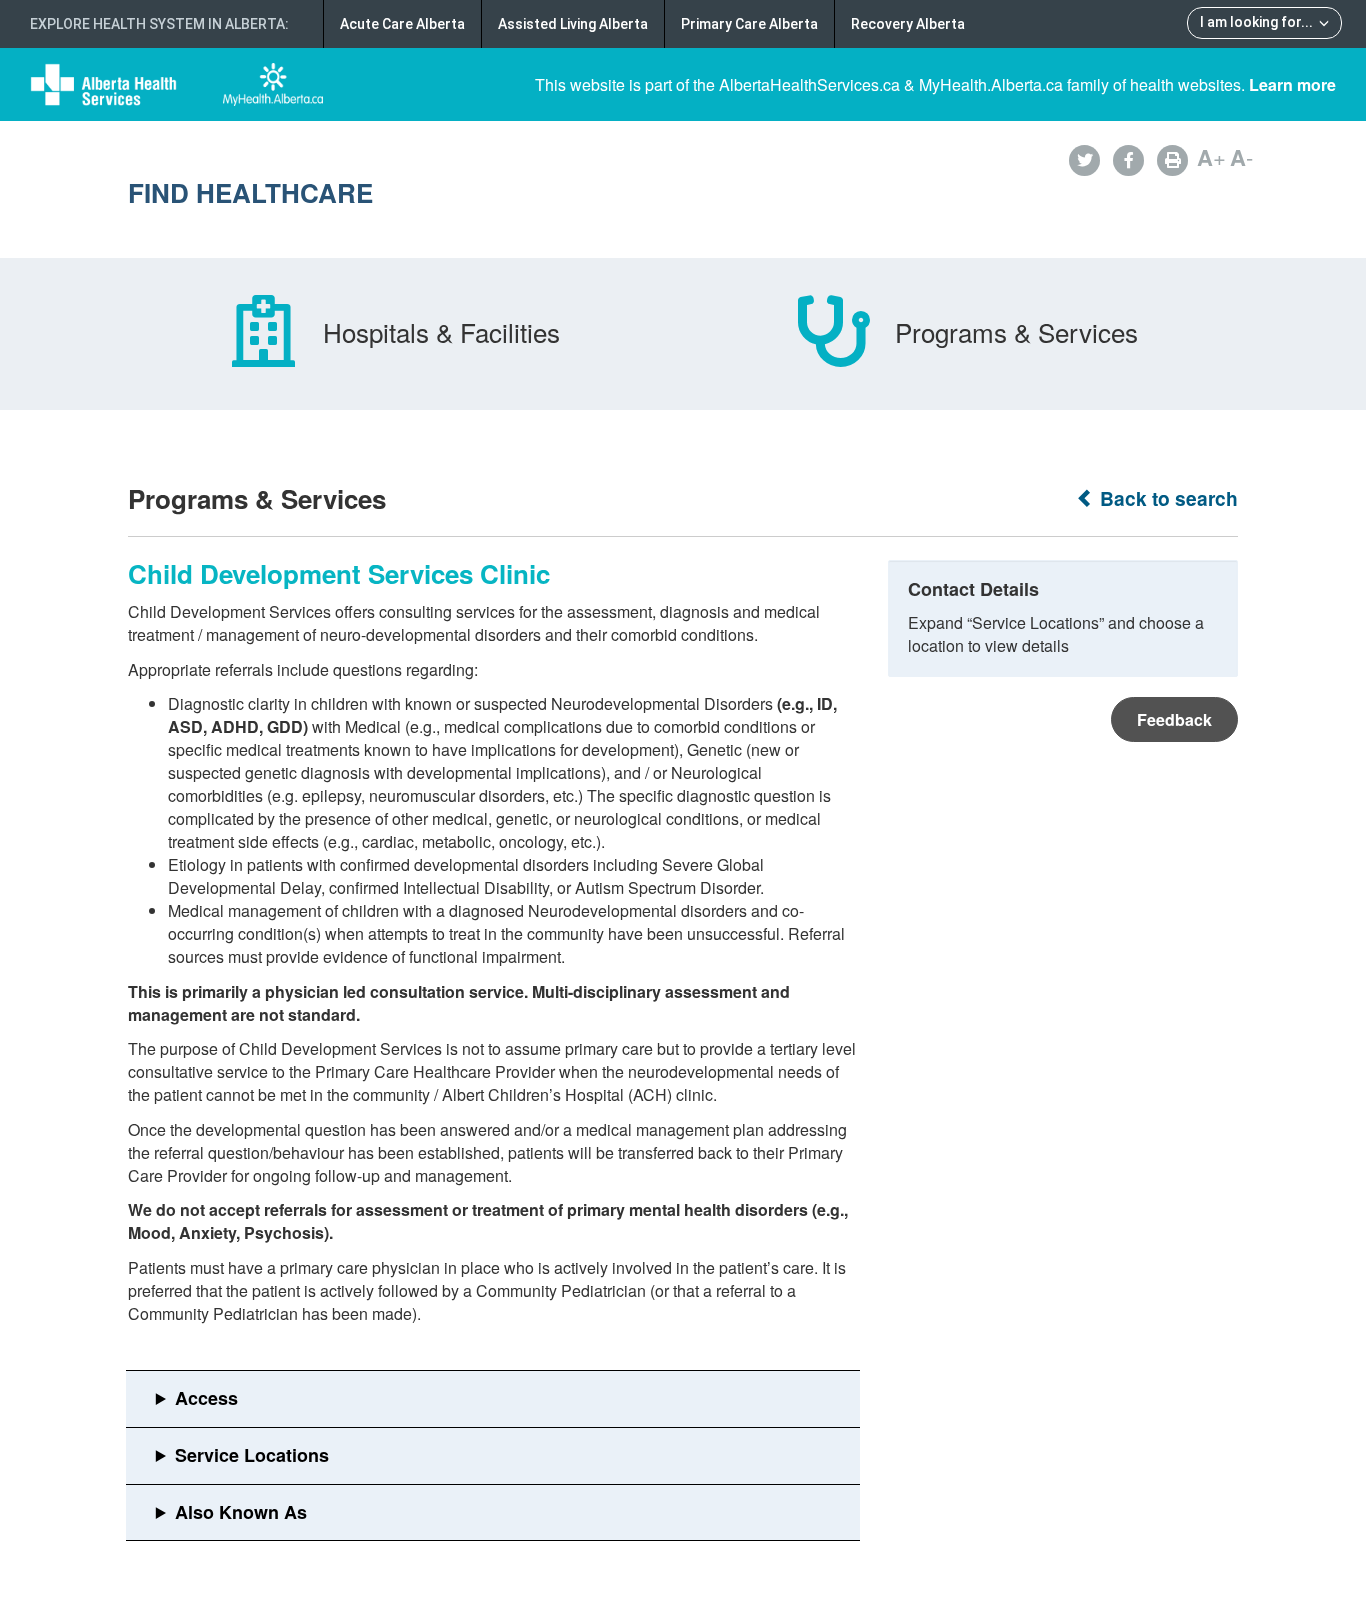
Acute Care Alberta (402, 24)
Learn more (1292, 84)
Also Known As (241, 1512)
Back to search (1166, 498)
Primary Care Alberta (749, 24)
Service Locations (252, 1455)
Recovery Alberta (908, 24)
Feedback (1174, 719)
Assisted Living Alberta (573, 24)
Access (206, 1398)
